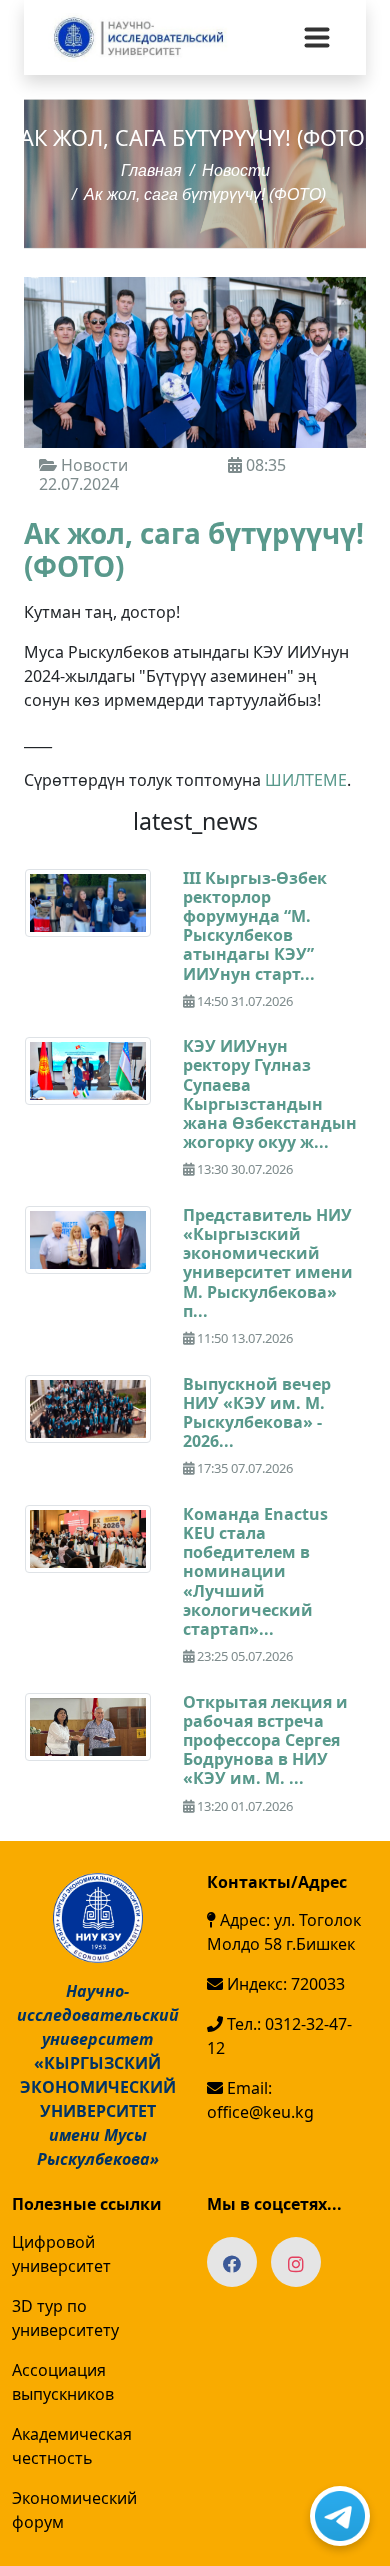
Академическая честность (72, 2446)
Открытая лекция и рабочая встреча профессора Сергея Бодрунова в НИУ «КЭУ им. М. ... (265, 1740)
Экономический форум (74, 2510)
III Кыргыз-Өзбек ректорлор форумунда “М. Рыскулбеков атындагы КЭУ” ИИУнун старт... (255, 926)
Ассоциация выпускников (63, 2382)
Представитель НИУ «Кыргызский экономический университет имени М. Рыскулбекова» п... (268, 1263)
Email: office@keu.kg (260, 2100)
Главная (151, 170)
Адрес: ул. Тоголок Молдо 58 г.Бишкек (284, 1932)
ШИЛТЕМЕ (306, 780)
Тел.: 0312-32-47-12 (279, 2036)
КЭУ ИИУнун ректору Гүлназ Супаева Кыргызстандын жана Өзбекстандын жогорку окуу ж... (270, 1094)
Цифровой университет (61, 2254)
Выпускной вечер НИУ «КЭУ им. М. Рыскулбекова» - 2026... (257, 1413)
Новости (236, 170)
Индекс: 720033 (284, 1984)
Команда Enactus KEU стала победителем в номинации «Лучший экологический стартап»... (255, 1571)
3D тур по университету (65, 2318)
